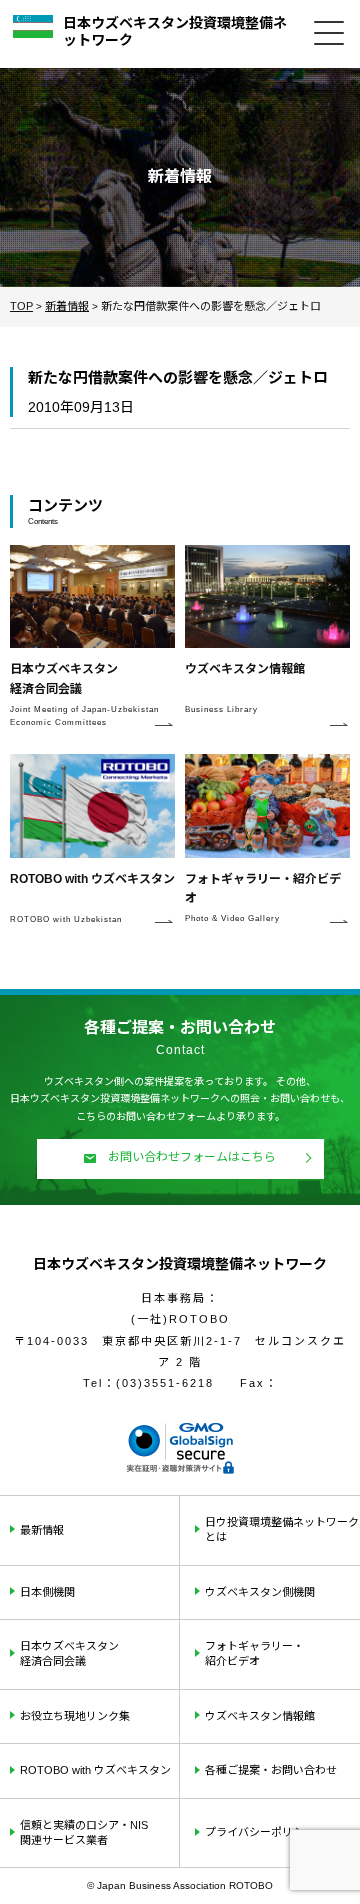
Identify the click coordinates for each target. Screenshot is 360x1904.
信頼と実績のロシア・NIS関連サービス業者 (84, 1832)
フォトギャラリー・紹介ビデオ (254, 1653)
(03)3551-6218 (165, 1383)
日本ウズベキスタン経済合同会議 (69, 1653)
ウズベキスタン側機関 (260, 1592)
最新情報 (42, 1530)
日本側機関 (47, 1592)
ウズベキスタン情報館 (260, 1716)
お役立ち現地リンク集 (75, 1716)
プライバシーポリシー (260, 1832)
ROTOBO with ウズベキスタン (95, 1770)
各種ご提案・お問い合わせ (271, 1770)
